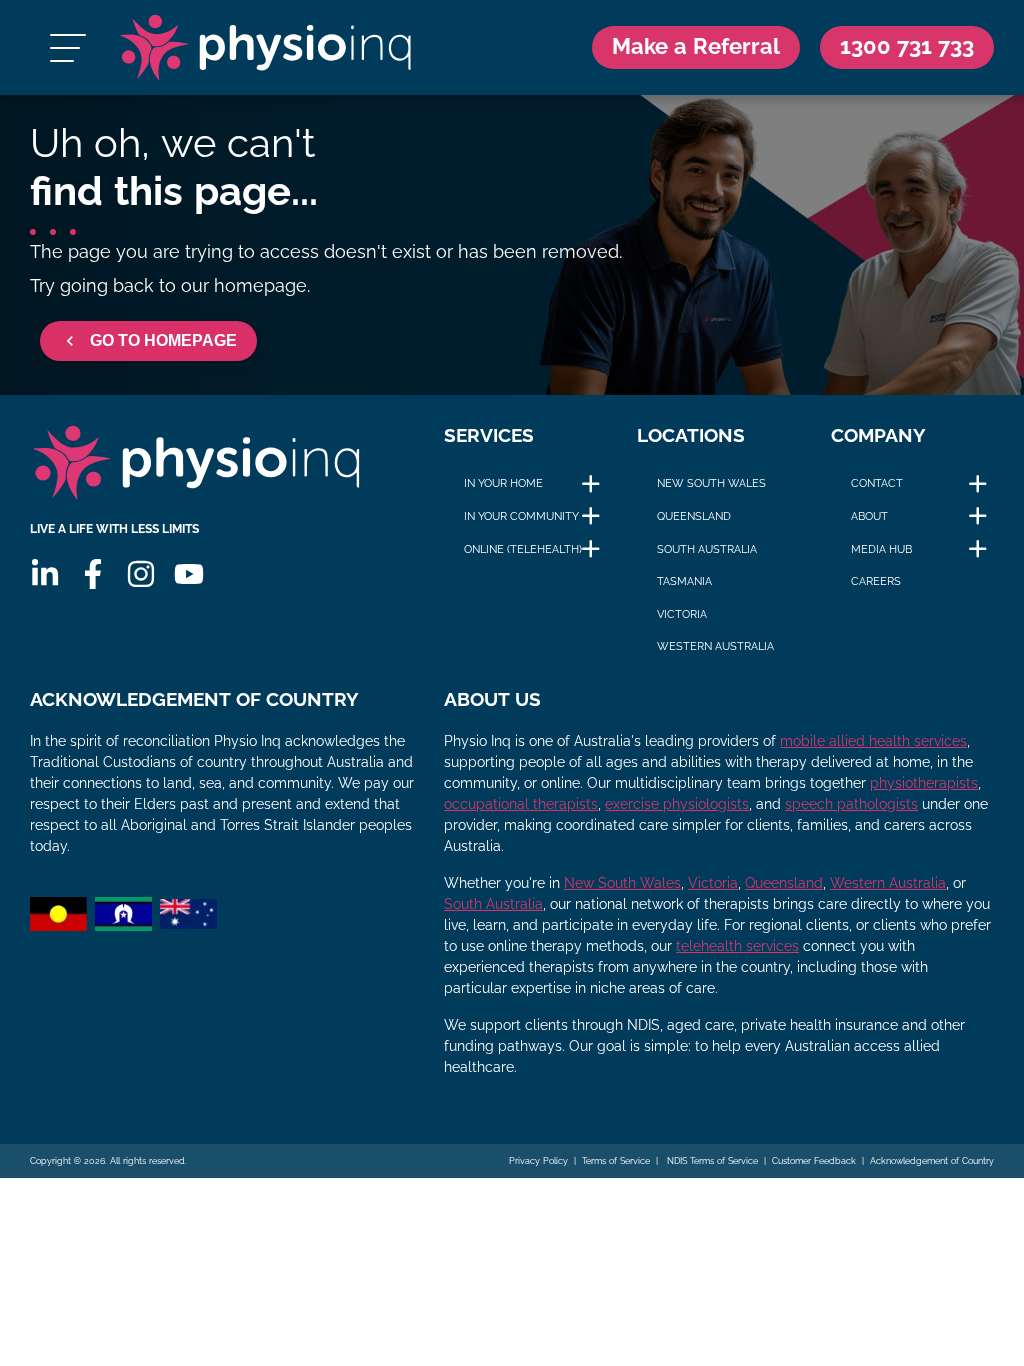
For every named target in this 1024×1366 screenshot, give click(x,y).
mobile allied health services (873, 741)
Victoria (682, 614)
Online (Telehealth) (523, 549)
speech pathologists (851, 804)
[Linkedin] (45, 574)
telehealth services (737, 946)
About (869, 516)
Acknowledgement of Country (932, 1161)
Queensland (694, 516)
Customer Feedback (814, 1161)
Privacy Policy (538, 1161)
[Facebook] (93, 574)
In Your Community (521, 516)
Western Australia (715, 646)
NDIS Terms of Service (711, 1161)
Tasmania (684, 581)
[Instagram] (141, 574)
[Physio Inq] (265, 47)
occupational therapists (521, 804)
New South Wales (711, 483)
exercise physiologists (677, 804)
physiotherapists (924, 783)
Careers (876, 581)
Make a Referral (696, 46)
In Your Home (503, 483)
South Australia (707, 549)
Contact (877, 483)
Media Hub (881, 549)
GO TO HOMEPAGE (163, 340)
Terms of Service (616, 1161)
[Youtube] (189, 574)
